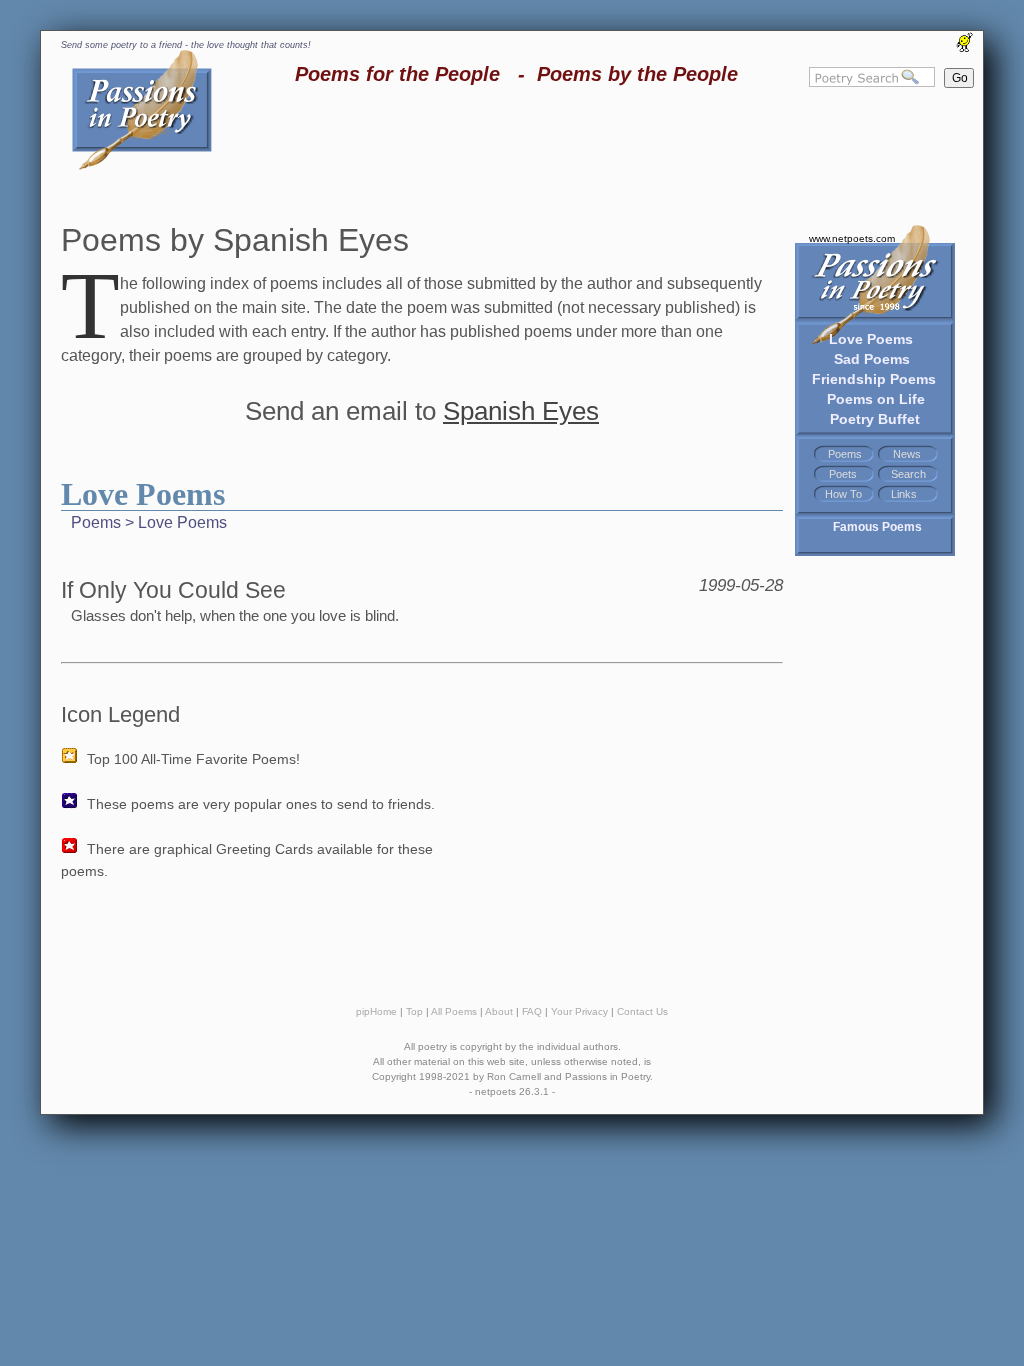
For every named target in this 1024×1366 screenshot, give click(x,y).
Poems (845, 454)
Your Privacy (579, 1011)
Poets (843, 474)
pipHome (376, 1011)
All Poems (454, 1011)
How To (843, 494)
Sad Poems (872, 359)
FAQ (532, 1011)
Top (414, 1011)
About (499, 1011)
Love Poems (871, 339)
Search (908, 474)
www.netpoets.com (852, 238)
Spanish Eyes (521, 411)
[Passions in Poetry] (142, 166)
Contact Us (642, 1011)
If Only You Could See (173, 590)
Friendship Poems (874, 379)
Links (904, 494)
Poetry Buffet (875, 419)
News (907, 454)
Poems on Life (876, 399)
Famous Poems (877, 527)
